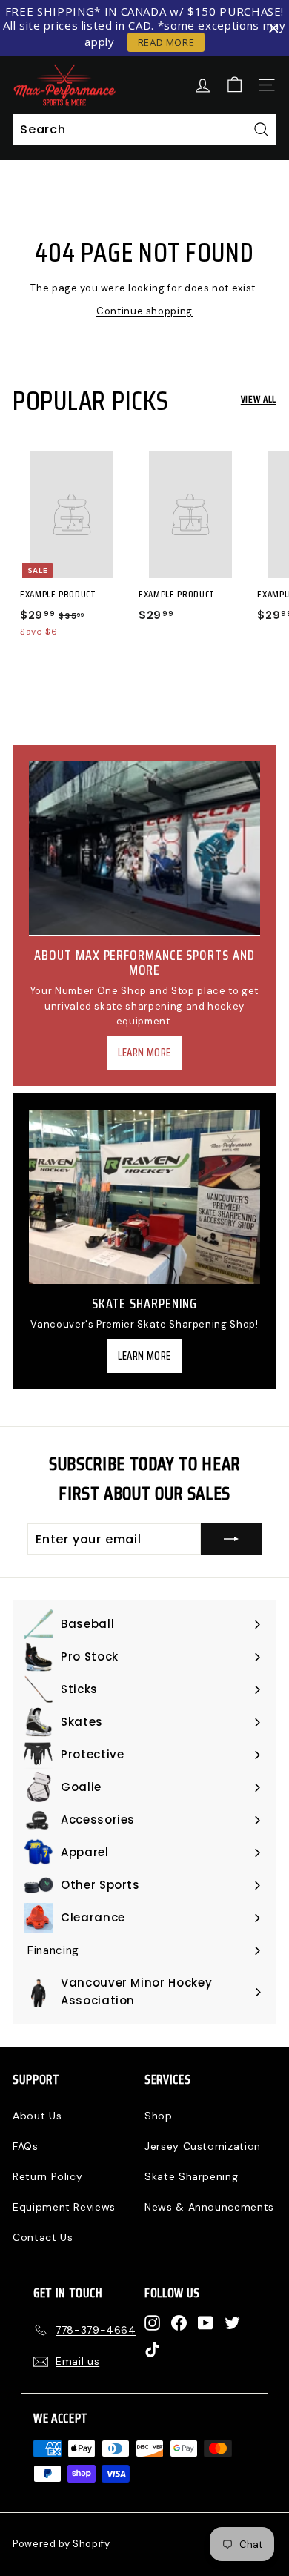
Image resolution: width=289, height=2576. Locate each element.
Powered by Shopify (62, 2544)
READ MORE (166, 42)
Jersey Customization (203, 2146)
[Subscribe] (231, 1540)
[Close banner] (274, 29)
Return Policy (47, 2176)
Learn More (144, 1053)
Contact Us (43, 2237)
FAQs (26, 2146)
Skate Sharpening (191, 2176)
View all (259, 400)
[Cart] (235, 85)
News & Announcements (209, 2207)
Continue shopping (144, 311)
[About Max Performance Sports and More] (144, 848)
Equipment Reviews (64, 2207)
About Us (37, 2116)
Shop (159, 2116)
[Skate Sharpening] (144, 1197)
